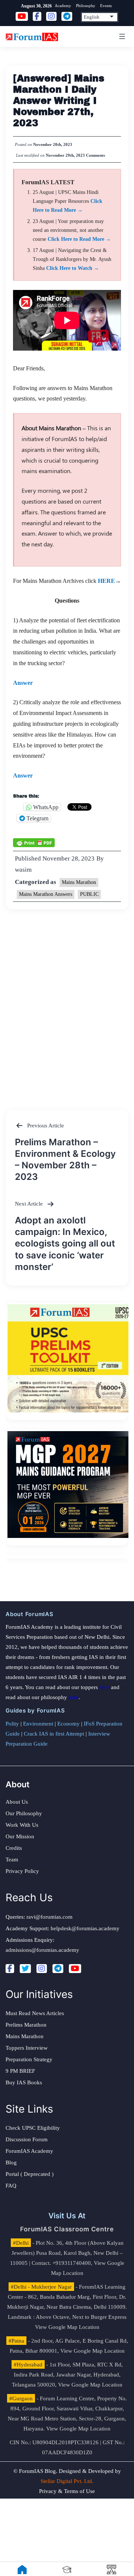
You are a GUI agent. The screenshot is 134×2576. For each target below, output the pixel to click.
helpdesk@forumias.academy (85, 1928)
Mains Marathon (79, 882)
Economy (68, 1724)
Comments (95, 155)
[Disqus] (67, 1002)
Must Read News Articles (35, 2013)
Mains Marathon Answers (46, 894)
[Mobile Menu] (121, 36)
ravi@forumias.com (50, 1917)
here (104, 1687)
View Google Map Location (67, 2327)
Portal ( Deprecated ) (30, 2174)
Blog (11, 2162)
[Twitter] (25, 1969)
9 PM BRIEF (20, 2071)
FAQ (11, 2186)
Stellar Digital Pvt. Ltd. (67, 2481)
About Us (17, 1802)
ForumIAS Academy (29, 2151)
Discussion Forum (27, 2139)
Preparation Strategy (29, 2059)
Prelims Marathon (26, 2025)
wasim (23, 870)
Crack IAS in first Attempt (54, 1734)
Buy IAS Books (24, 2082)
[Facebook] (10, 1969)
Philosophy (86, 6)
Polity (12, 1724)
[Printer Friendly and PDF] (34, 842)
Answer (23, 683)
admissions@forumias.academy (42, 1950)
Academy (63, 6)
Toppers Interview (27, 2048)
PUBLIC (89, 894)
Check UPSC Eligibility (33, 2128)
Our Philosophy (24, 1813)
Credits (14, 1848)
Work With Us (22, 1825)
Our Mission (20, 1836)
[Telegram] (58, 1969)
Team (12, 1860)
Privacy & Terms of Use (67, 2491)
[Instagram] (42, 1969)
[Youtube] (75, 1969)
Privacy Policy (22, 1871)
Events (106, 6)
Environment (38, 1724)
